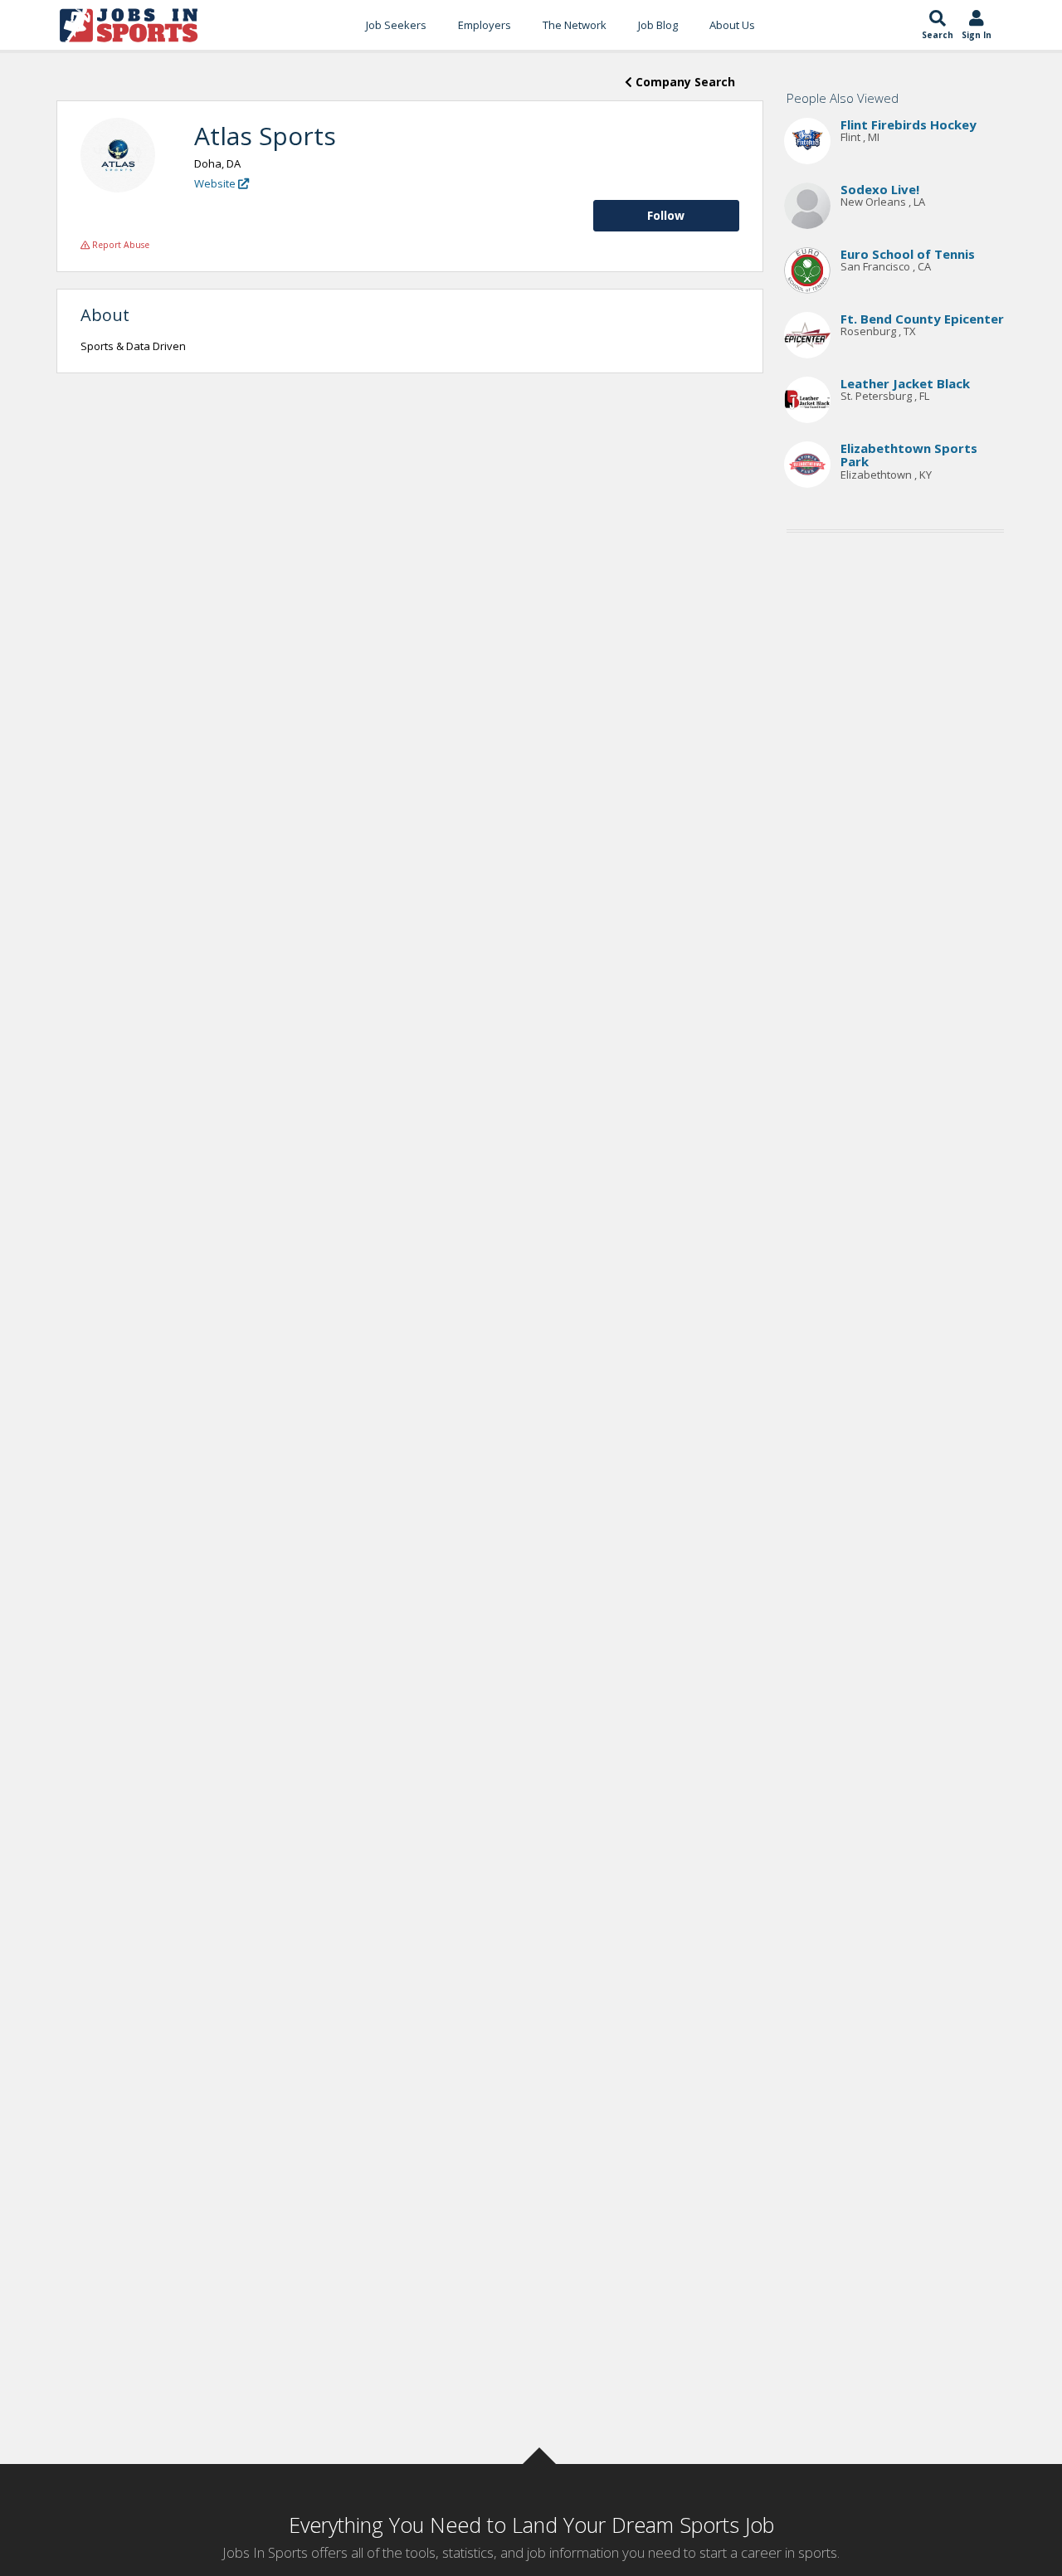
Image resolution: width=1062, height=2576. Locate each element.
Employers (485, 25)
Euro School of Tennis (908, 254)
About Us (732, 25)
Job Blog (658, 25)
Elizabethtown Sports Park (909, 455)
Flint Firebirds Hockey (909, 124)
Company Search (684, 82)
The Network (575, 25)
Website (216, 183)
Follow (666, 215)
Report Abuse (119, 245)
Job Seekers (396, 25)
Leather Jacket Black (905, 383)
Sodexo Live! (880, 189)
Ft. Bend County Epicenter (922, 319)
